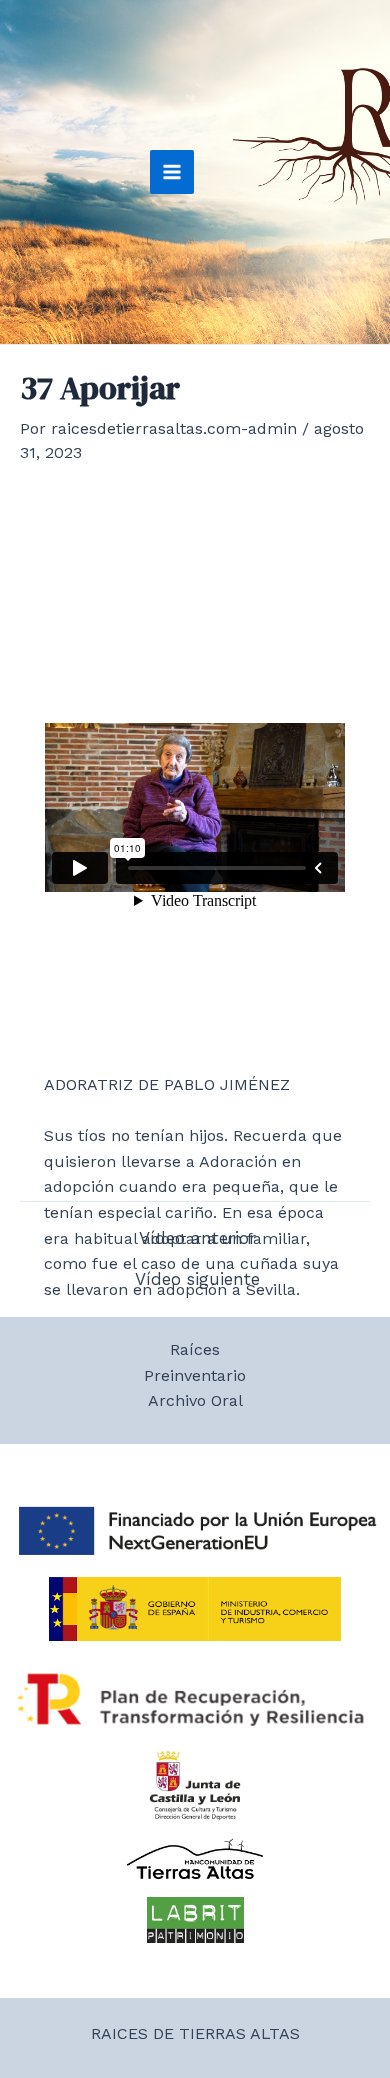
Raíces (195, 1349)
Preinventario (195, 1375)
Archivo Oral (195, 1400)
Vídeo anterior (197, 1238)
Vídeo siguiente (197, 1279)
